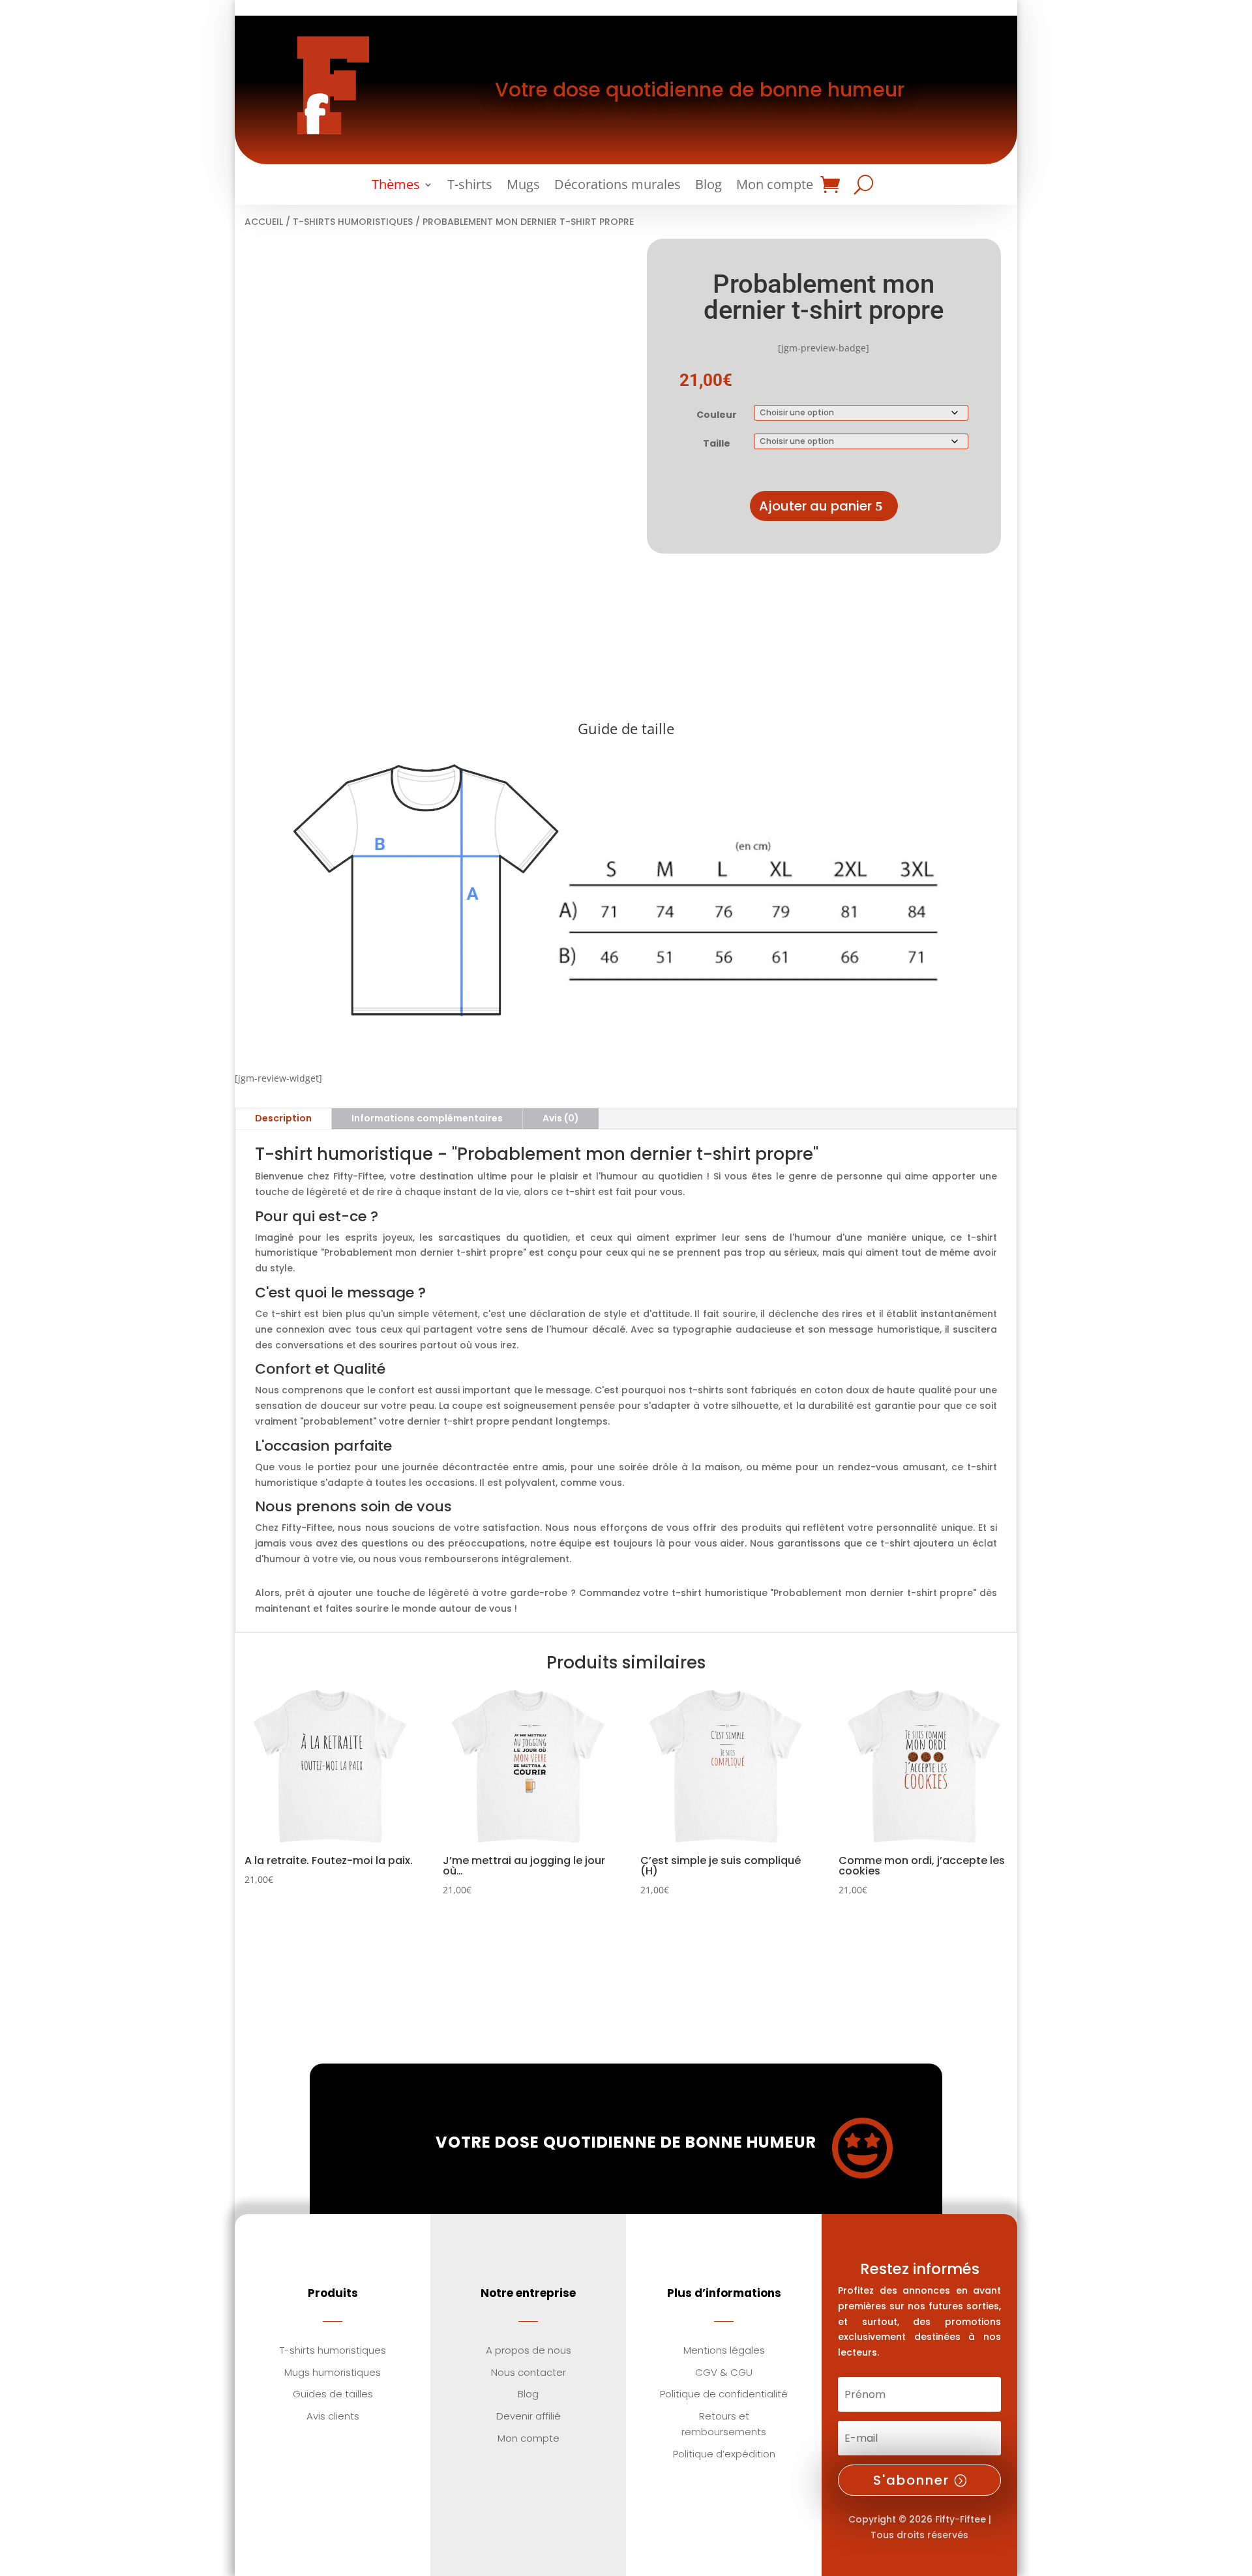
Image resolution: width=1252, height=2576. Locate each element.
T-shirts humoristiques (353, 222)
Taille (717, 443)
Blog (708, 186)
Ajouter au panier (815, 506)
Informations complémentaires (427, 1118)
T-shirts (470, 186)
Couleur (717, 415)
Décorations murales (618, 186)
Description (283, 1118)
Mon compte (775, 186)
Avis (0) (561, 1118)
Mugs (523, 186)
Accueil (264, 222)
